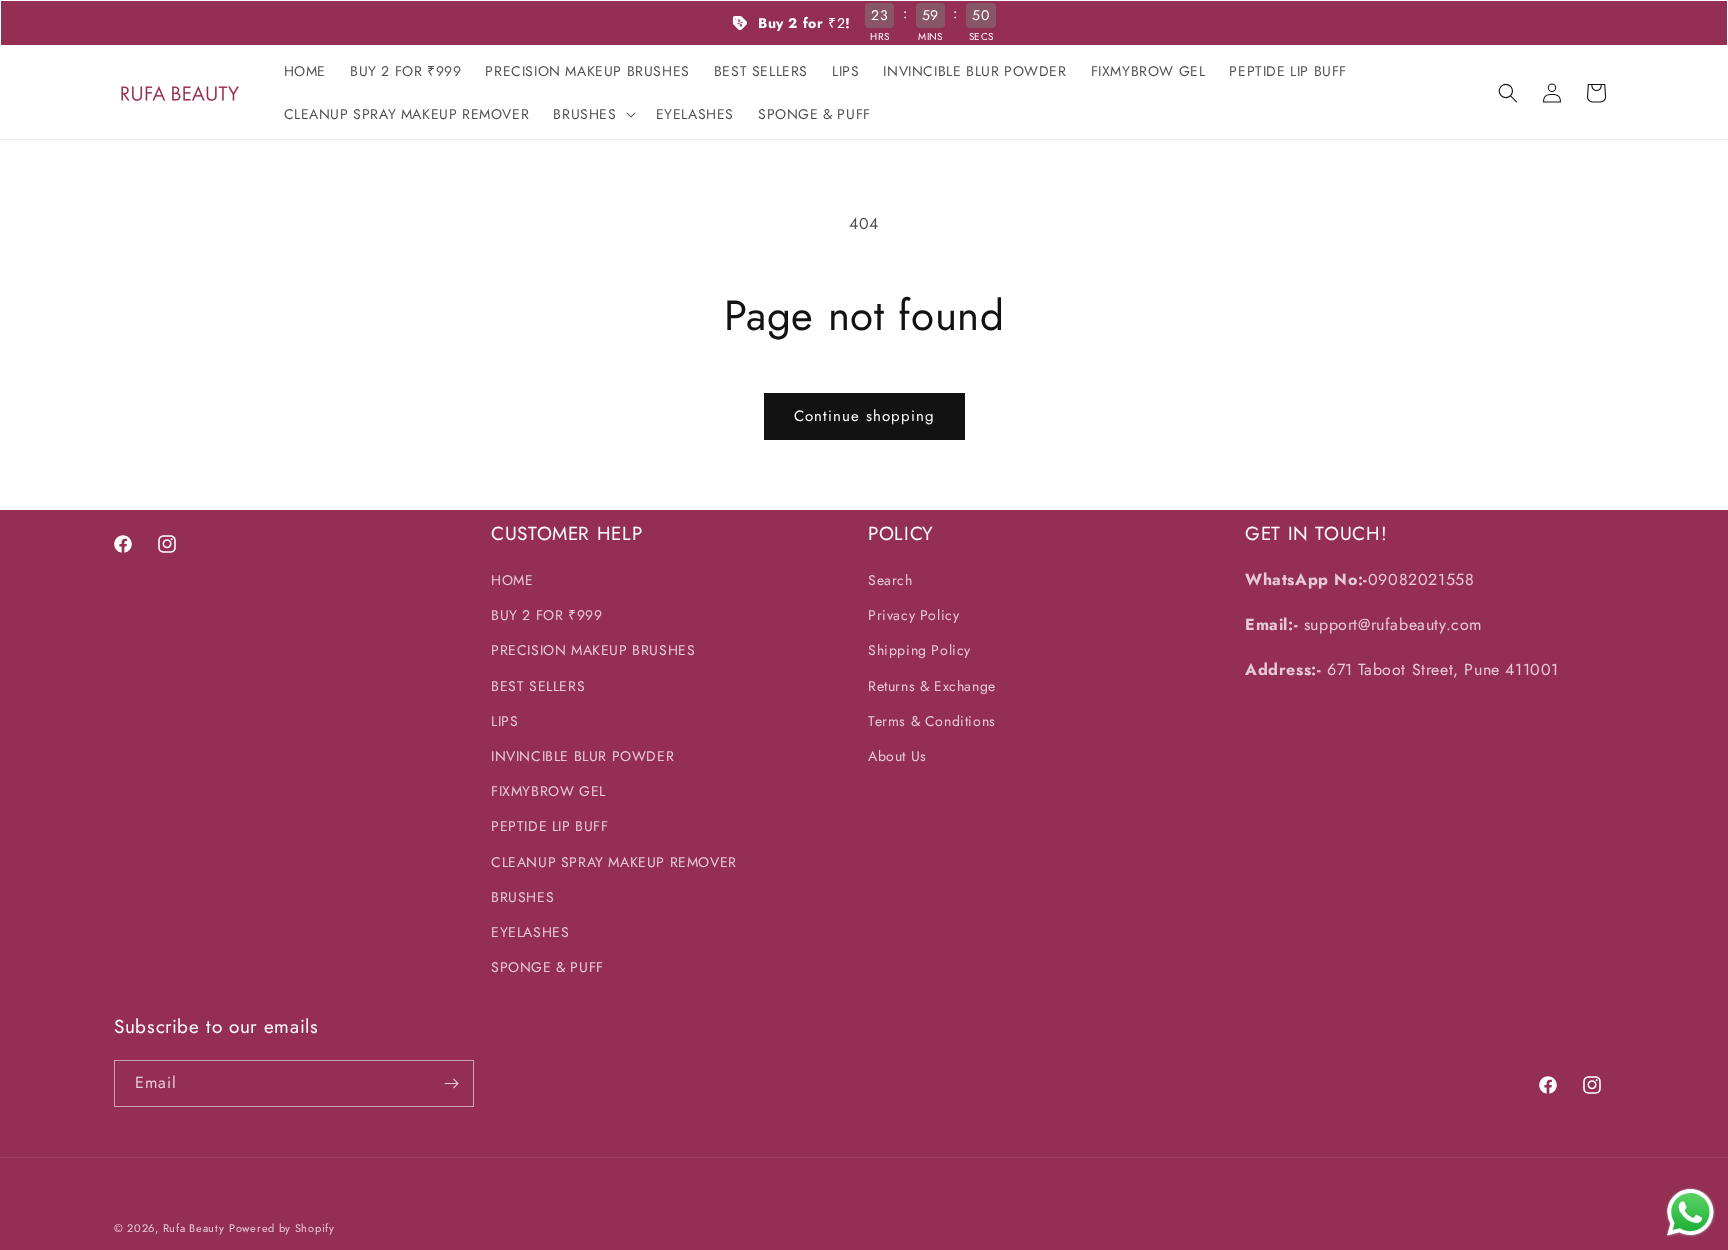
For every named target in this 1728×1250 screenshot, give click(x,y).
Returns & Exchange (932, 686)
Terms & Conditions (932, 721)
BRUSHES (522, 897)
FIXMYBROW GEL (548, 791)
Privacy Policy (913, 615)
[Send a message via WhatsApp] (1690, 1212)
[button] (592, 114)
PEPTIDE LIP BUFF (550, 826)
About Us (897, 756)
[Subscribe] (451, 1083)
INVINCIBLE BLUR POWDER (582, 756)
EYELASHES (530, 932)
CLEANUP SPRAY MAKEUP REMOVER (614, 862)
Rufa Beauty (194, 1228)
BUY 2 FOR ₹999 (546, 615)
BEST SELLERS (538, 686)
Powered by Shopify (282, 1228)
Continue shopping (864, 416)
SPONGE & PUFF (547, 967)
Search (890, 580)
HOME (512, 580)
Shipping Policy (919, 650)
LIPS (504, 721)
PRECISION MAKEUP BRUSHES (593, 650)
